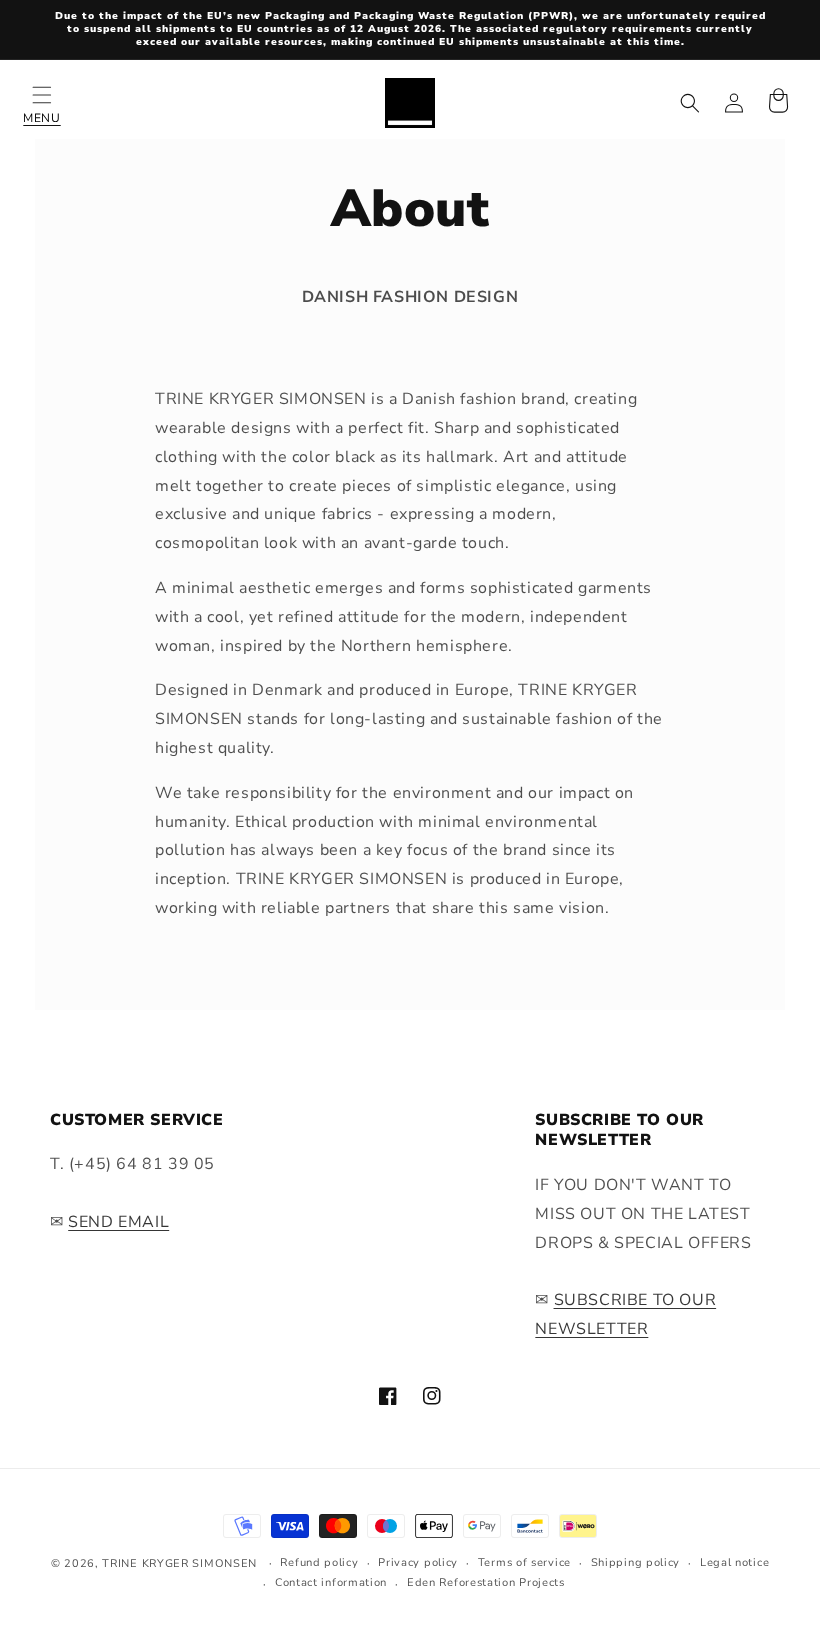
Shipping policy (636, 1562)
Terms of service (524, 1562)
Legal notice (734, 1562)
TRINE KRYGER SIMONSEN (179, 1563)
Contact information (331, 1582)
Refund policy (319, 1562)
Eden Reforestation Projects (486, 1582)
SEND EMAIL (118, 1222)
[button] (42, 103)
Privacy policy (418, 1562)
